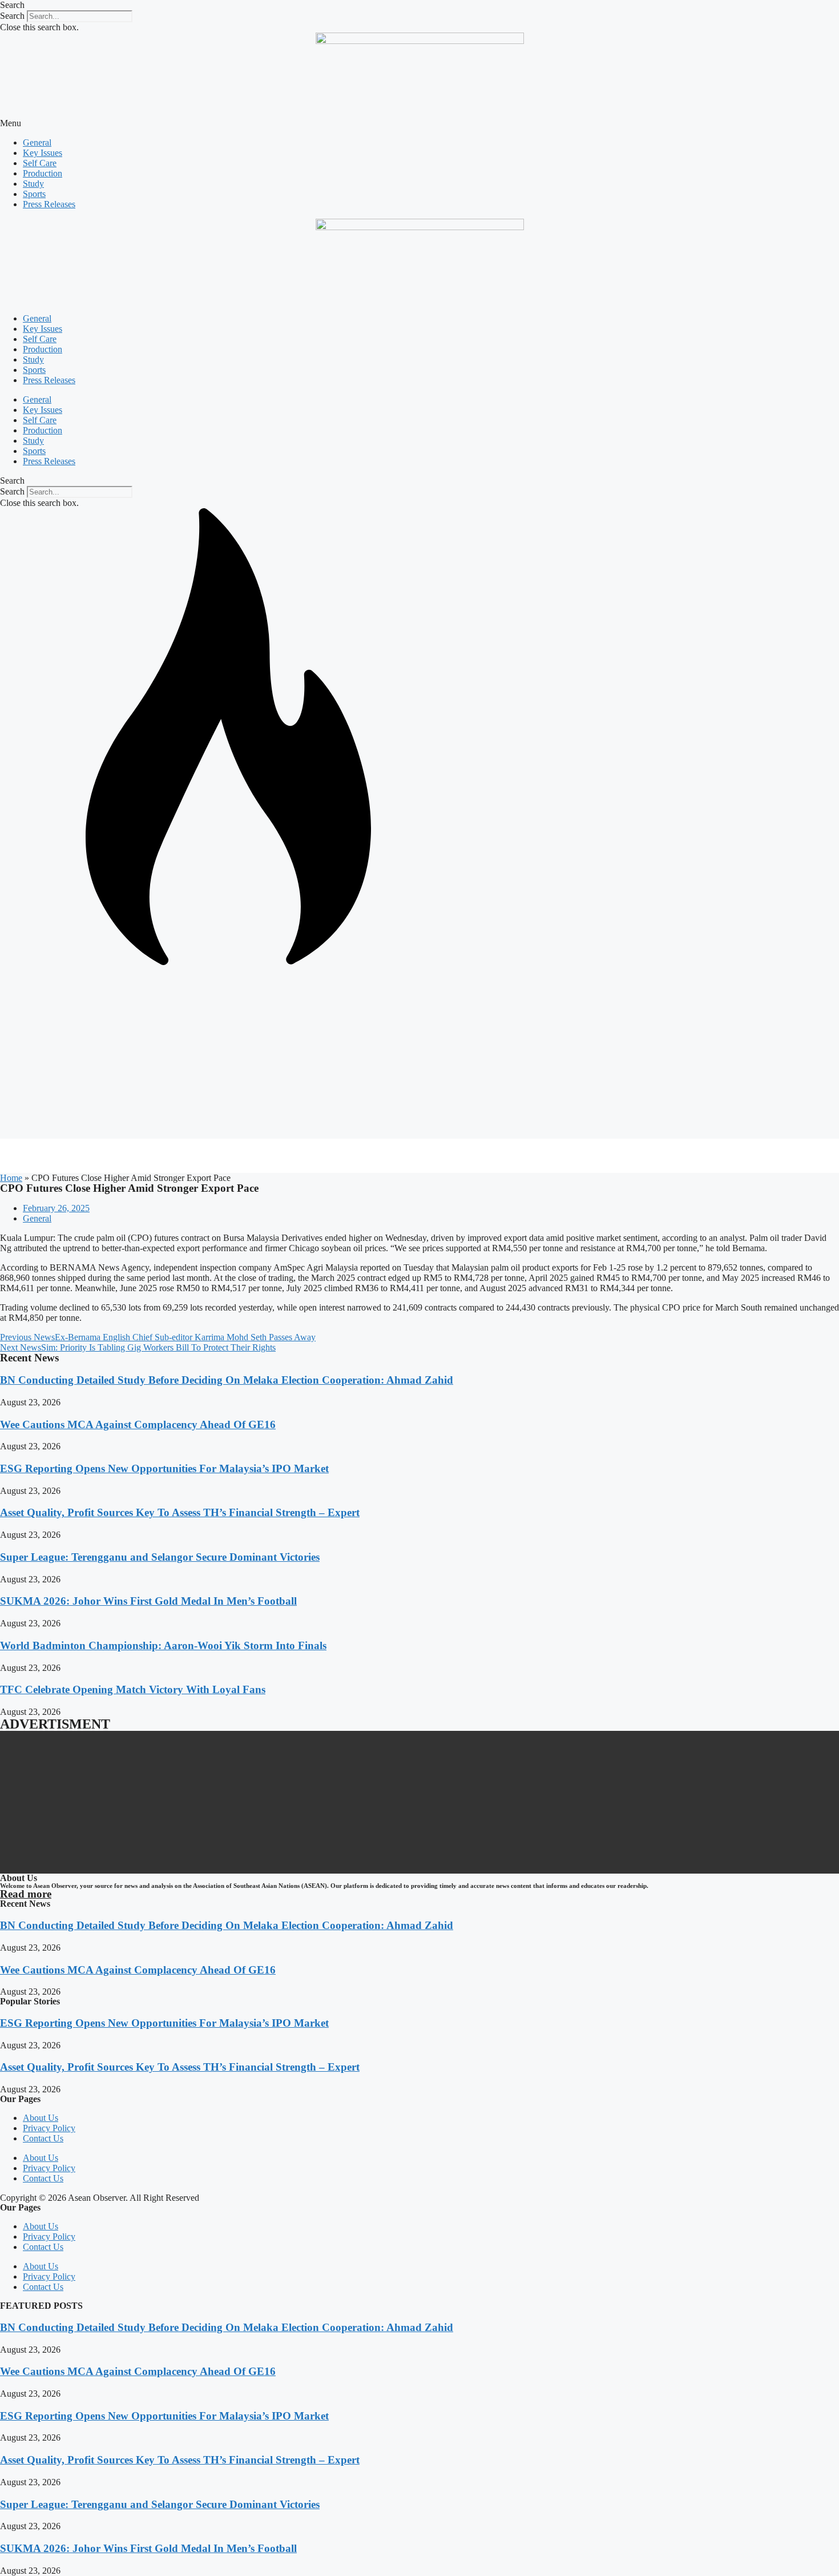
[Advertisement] (419, 1053)
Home (11, 1178)
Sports (34, 194)
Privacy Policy (49, 2128)
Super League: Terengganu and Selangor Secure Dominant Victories (160, 1557)
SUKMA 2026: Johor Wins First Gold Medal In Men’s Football (148, 1601)
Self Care (40, 163)
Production (43, 173)
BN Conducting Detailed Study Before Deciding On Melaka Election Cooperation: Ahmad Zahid (227, 1380)
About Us (41, 2118)
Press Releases (49, 204)
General (37, 142)
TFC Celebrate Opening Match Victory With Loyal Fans (133, 1689)
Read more (26, 1894)
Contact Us (43, 2138)
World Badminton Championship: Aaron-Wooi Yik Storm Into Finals (163, 1645)
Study (33, 184)
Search (12, 16)
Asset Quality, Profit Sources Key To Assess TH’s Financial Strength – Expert (180, 1512)
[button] (419, 5)
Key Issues (43, 153)
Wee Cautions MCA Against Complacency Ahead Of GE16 (138, 1424)
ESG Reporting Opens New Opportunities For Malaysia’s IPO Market (164, 1468)
